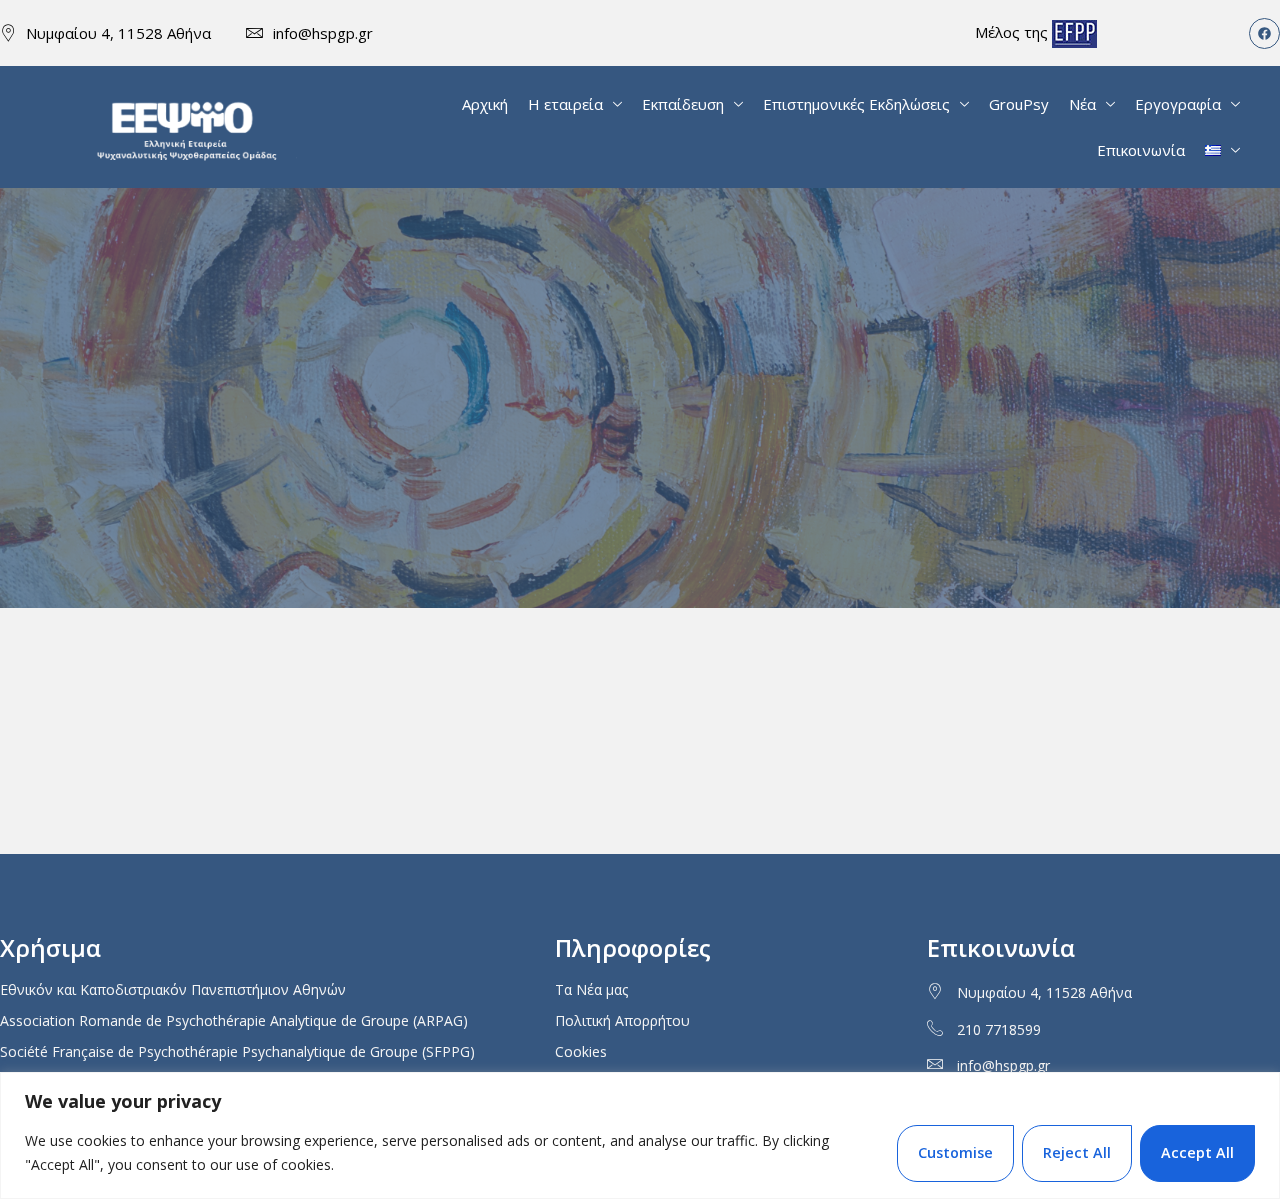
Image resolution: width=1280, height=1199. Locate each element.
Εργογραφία (1178, 104)
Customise (955, 1152)
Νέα (1082, 104)
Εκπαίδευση (683, 104)
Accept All (1197, 1152)
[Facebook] (1264, 33)
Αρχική (485, 104)
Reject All (1077, 1152)
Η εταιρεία (565, 104)
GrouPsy (1019, 104)
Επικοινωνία (1141, 150)
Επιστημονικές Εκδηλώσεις (856, 104)
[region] (640, 1135)
